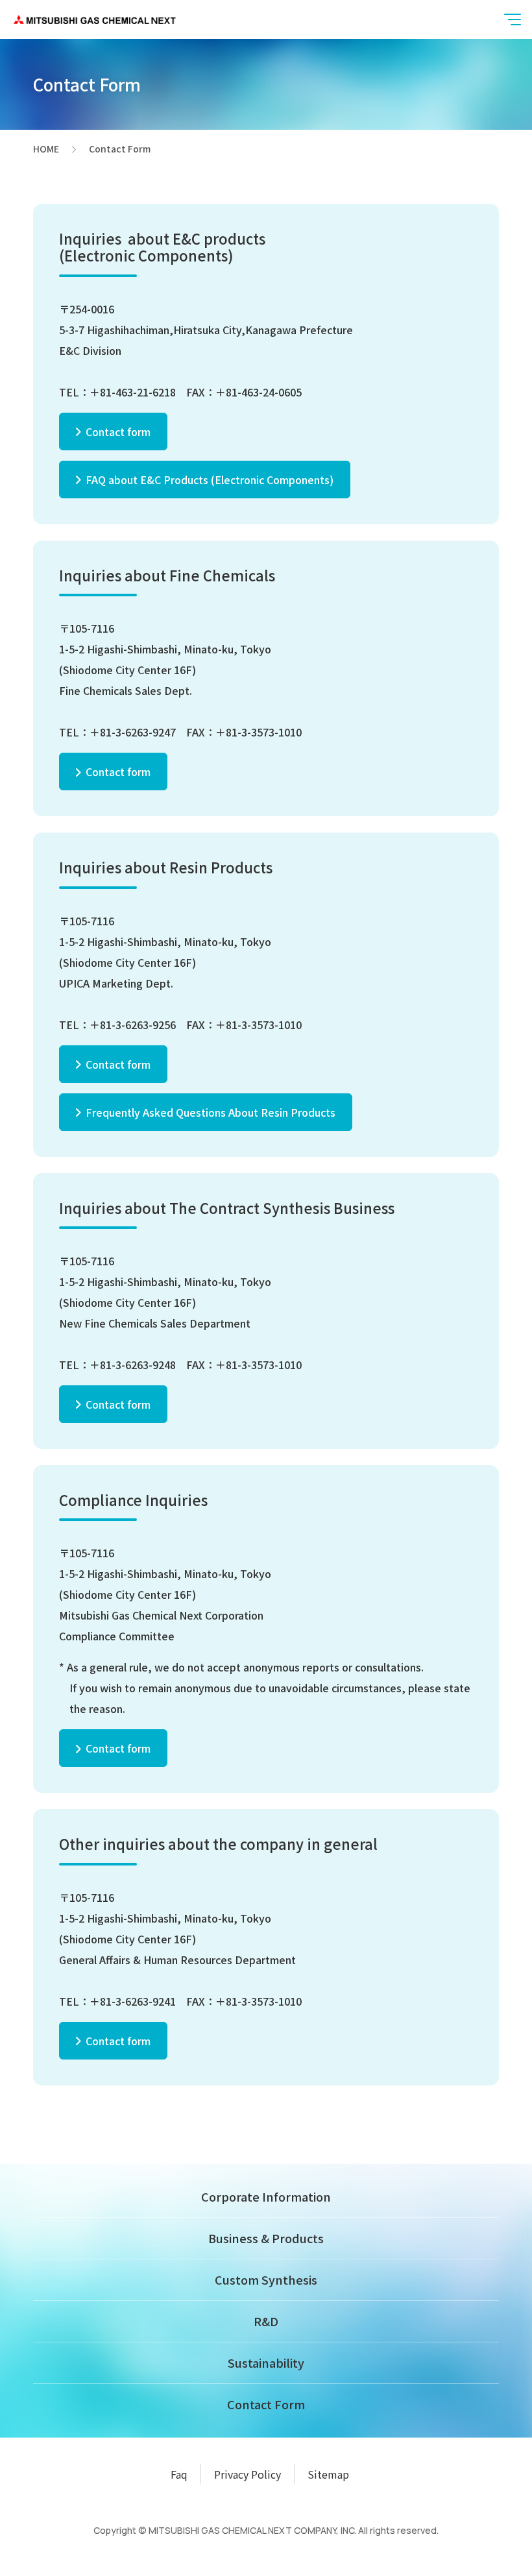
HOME (46, 149)
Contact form (118, 431)
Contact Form (266, 2404)
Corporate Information (266, 2196)
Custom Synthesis (266, 2279)
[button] (513, 19)
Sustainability (266, 2363)
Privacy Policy (248, 2474)
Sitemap (328, 2474)
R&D (266, 2321)
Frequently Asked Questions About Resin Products (211, 1112)
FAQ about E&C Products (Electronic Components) (210, 480)
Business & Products (266, 2238)
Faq (179, 2474)
